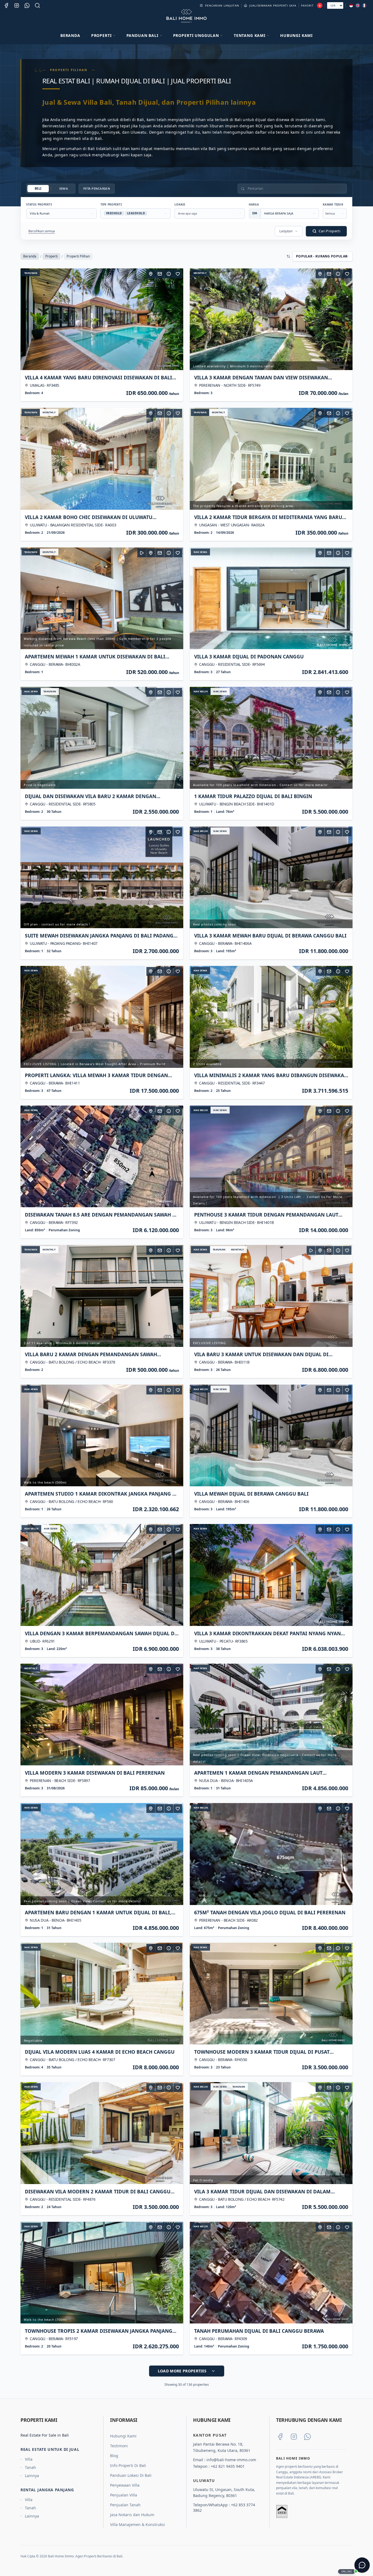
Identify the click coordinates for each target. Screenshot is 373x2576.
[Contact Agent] (160, 274)
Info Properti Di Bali (128, 2465)
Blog (114, 2456)
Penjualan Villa (124, 2495)
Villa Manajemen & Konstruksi (137, 2524)
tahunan (31, 273)
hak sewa (200, 552)
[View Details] (169, 274)
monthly (200, 273)
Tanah (30, 2467)
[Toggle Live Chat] (362, 2565)
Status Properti (39, 204)
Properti (51, 256)
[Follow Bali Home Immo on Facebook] (280, 2437)
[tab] (38, 188)
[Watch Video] (142, 553)
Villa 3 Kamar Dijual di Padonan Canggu (249, 657)
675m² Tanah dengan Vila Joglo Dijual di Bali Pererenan (270, 1912)
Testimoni (119, 2446)
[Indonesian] (351, 5)
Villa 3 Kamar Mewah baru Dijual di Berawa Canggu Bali (270, 936)
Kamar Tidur (333, 204)
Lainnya (32, 2476)
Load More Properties (182, 2371)
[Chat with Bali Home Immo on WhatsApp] (307, 2437)
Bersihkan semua (42, 231)
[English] (358, 5)
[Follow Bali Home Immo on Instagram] (294, 2437)
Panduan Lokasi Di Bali (131, 2475)
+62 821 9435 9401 (228, 2466)
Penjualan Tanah (125, 2505)
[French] (364, 5)
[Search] (37, 5)
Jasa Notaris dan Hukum (132, 2515)
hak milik (201, 691)
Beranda (70, 35)
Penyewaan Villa (125, 2485)
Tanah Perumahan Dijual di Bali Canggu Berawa (259, 2331)
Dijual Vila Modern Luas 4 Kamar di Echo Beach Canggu (100, 2052)
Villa (29, 2459)
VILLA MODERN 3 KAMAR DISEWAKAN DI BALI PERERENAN (95, 1773)
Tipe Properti (111, 204)
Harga (254, 204)
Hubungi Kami (296, 35)
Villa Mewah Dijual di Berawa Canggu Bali (251, 1494)
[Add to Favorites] (178, 274)
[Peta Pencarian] (151, 274)
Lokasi (180, 204)
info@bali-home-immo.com (231, 2460)
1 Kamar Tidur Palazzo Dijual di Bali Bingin (253, 796)
